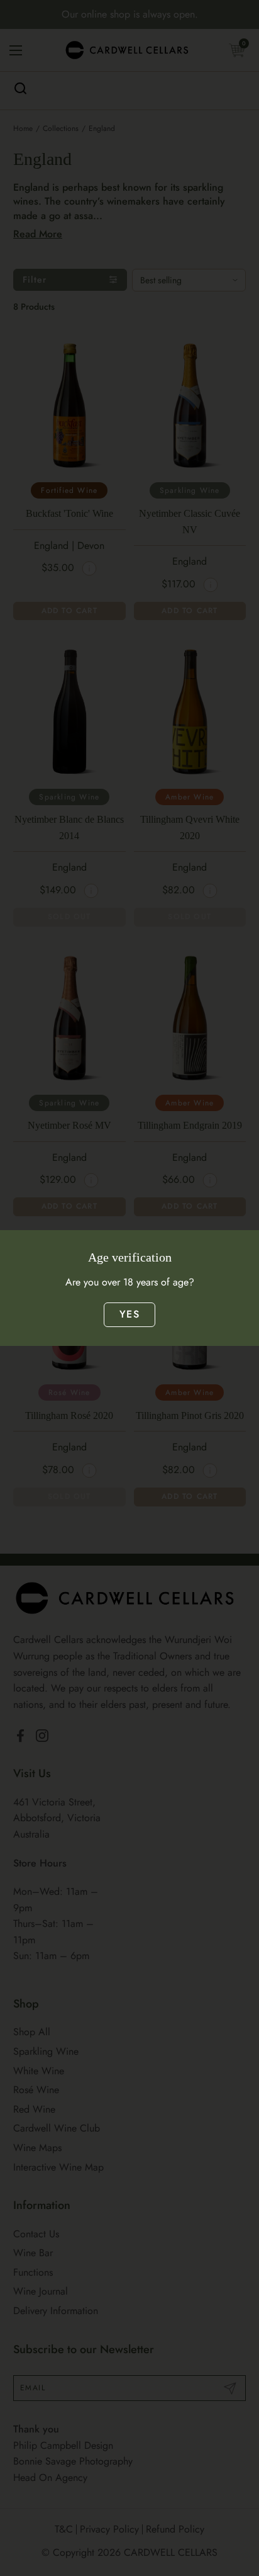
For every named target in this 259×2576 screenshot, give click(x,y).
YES (129, 1314)
